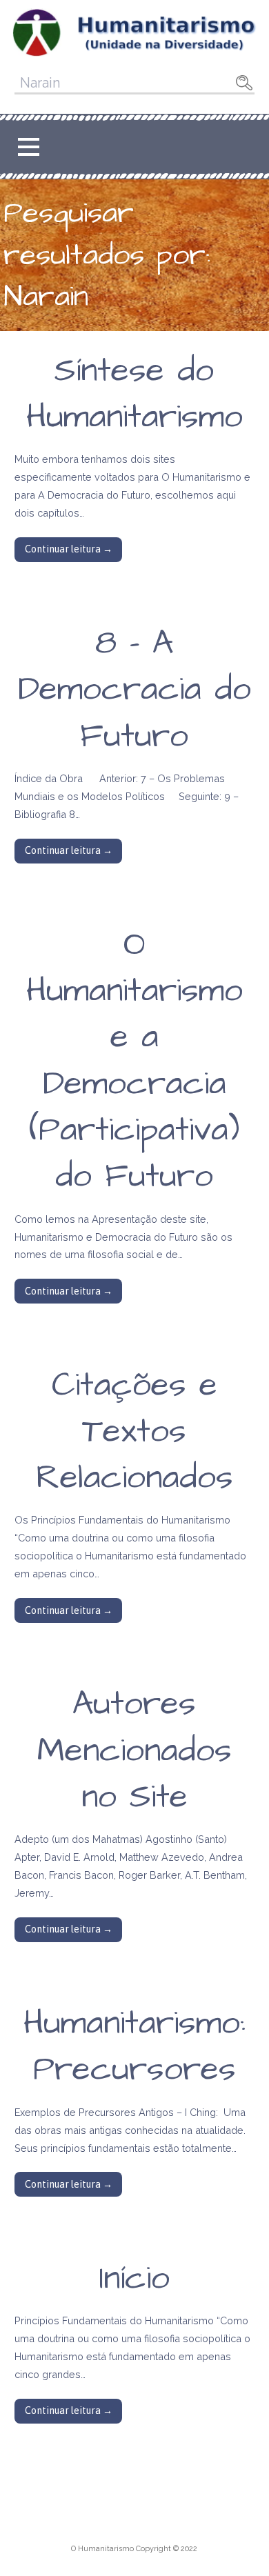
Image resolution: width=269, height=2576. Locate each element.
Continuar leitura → (69, 549)
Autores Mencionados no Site (134, 1750)
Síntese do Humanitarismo (134, 394)
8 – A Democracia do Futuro (134, 690)
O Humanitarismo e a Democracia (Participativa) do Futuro (134, 1061)
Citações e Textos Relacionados (134, 1432)
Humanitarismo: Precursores (134, 2047)
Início (134, 2279)
